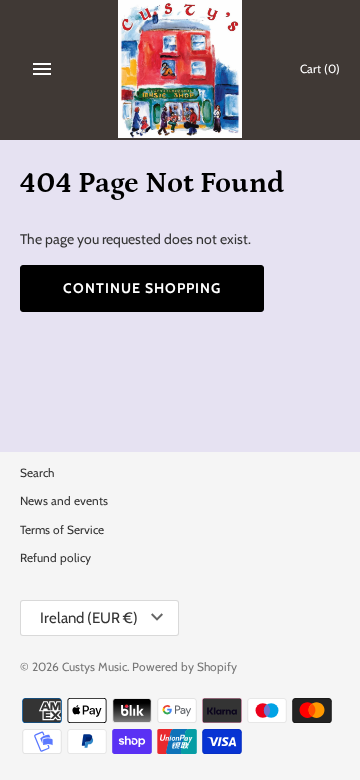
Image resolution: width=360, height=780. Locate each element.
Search (37, 473)
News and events (64, 501)
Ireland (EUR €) (89, 618)
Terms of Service (62, 530)
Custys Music (94, 667)
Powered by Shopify (184, 667)
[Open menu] (42, 69)
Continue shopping (142, 288)
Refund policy (55, 558)
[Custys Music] (180, 69)
